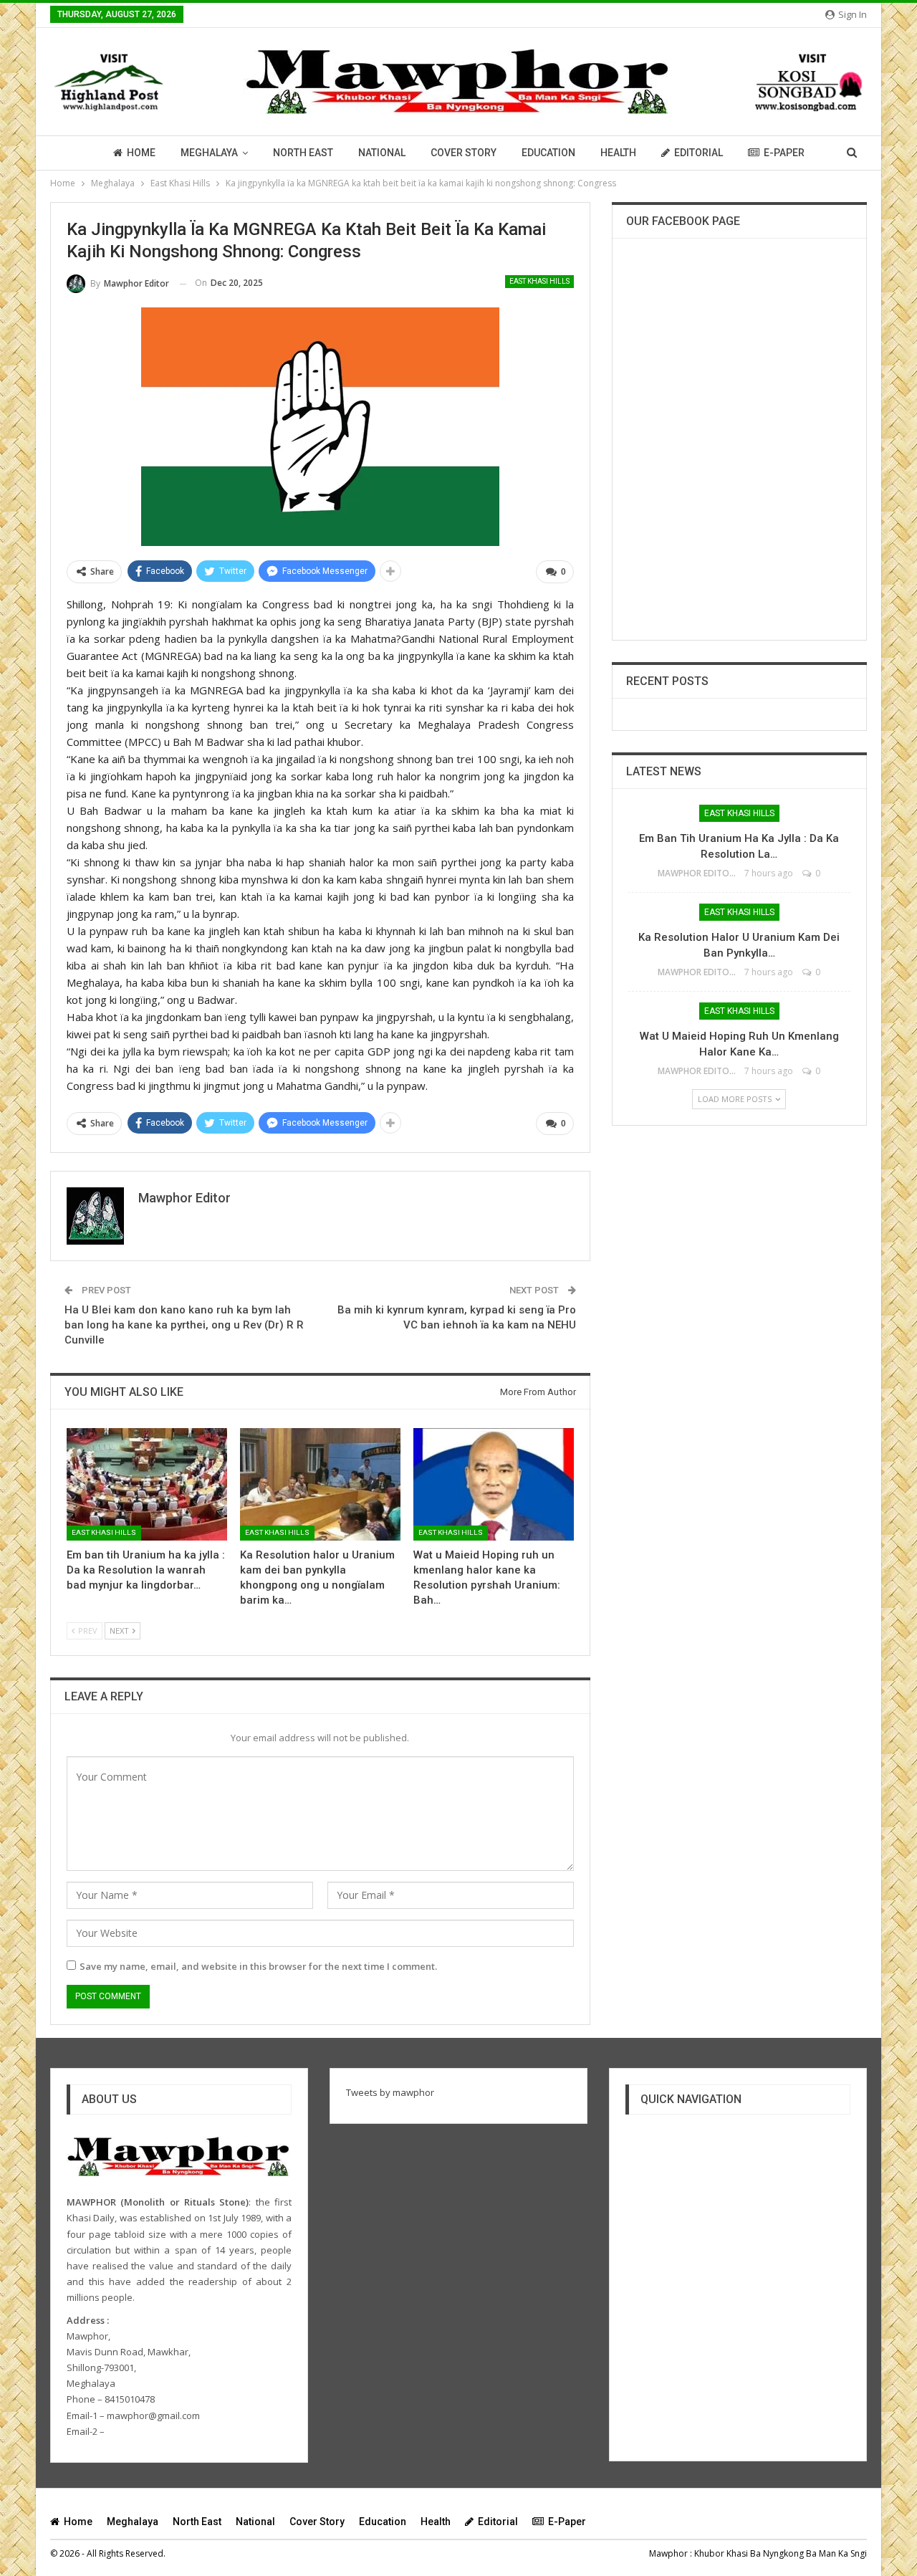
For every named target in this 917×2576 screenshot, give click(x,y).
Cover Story (464, 153)
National (382, 153)
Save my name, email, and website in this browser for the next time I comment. (258, 1966)
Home (141, 153)
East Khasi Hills (539, 281)
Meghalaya (209, 153)
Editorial (698, 153)
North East (303, 153)
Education (548, 153)
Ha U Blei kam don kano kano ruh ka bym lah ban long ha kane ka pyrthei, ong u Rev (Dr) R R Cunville (184, 1325)
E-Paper (784, 153)
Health (618, 153)
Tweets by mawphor (390, 2092)
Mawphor (668, 2553)
